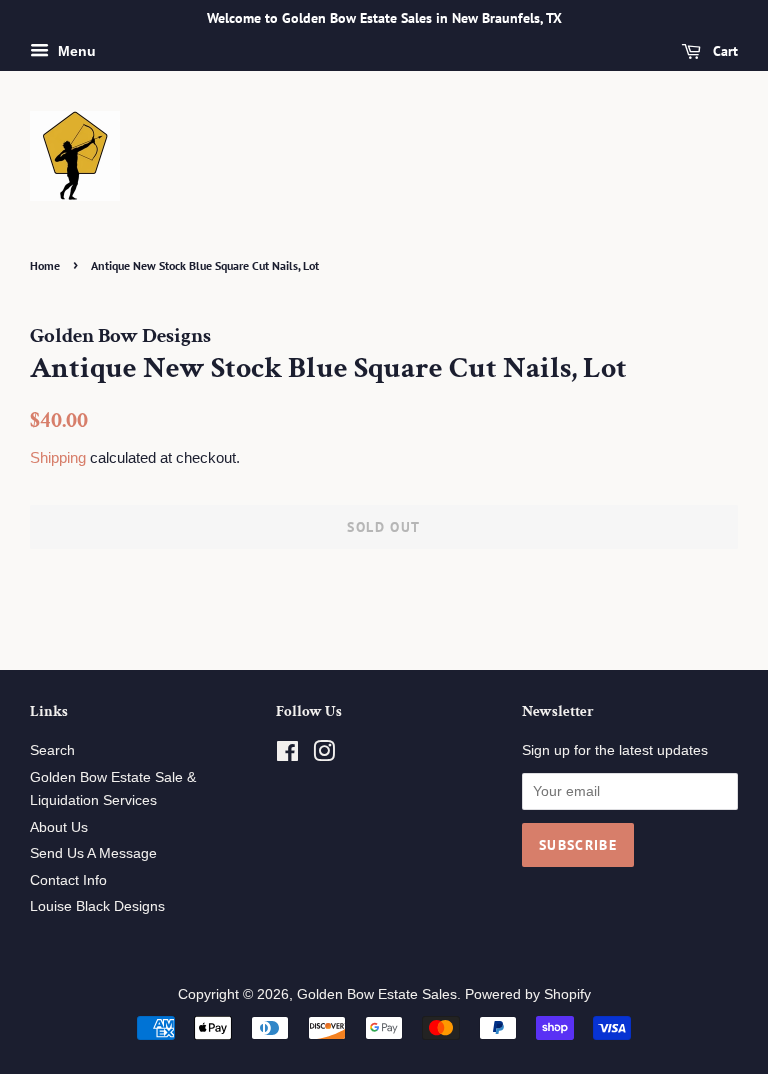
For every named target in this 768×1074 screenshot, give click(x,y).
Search (52, 750)
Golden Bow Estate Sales (377, 994)
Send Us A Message (93, 853)
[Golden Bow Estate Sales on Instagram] (324, 755)
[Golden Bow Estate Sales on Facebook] (287, 755)
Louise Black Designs (97, 906)
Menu (75, 51)
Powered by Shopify (528, 994)
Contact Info (68, 880)
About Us (59, 827)
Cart (723, 51)
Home (45, 265)
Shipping (58, 457)
